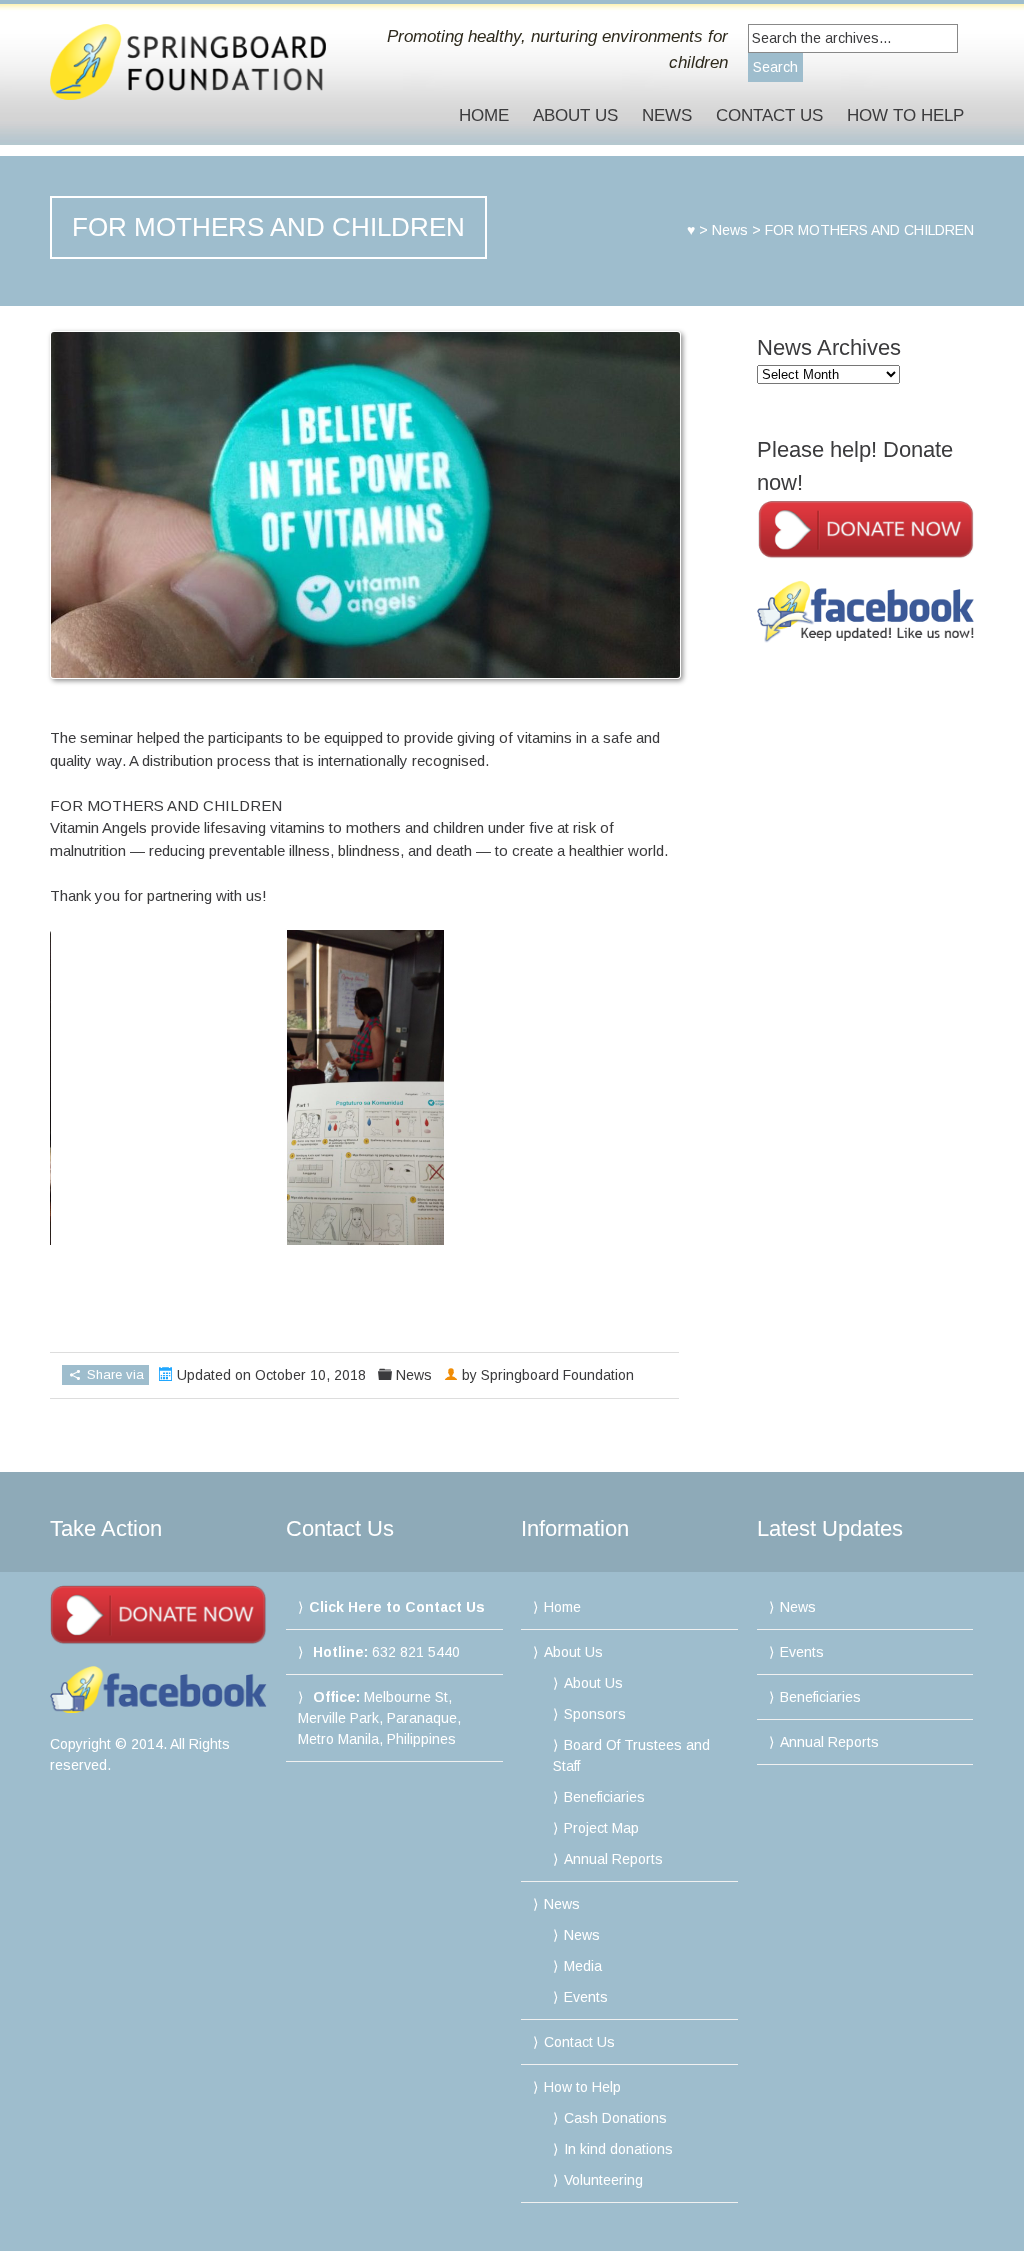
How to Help (905, 115)
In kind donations (618, 2149)
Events (586, 1997)
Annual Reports (613, 1859)
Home (484, 115)
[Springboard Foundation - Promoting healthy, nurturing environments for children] (188, 62)
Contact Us (769, 115)
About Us (575, 115)
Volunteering (603, 2180)
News (667, 115)
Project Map (601, 1828)
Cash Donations (615, 2118)
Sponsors (595, 1714)
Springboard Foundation (557, 1375)
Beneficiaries (604, 1797)
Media (583, 1966)
